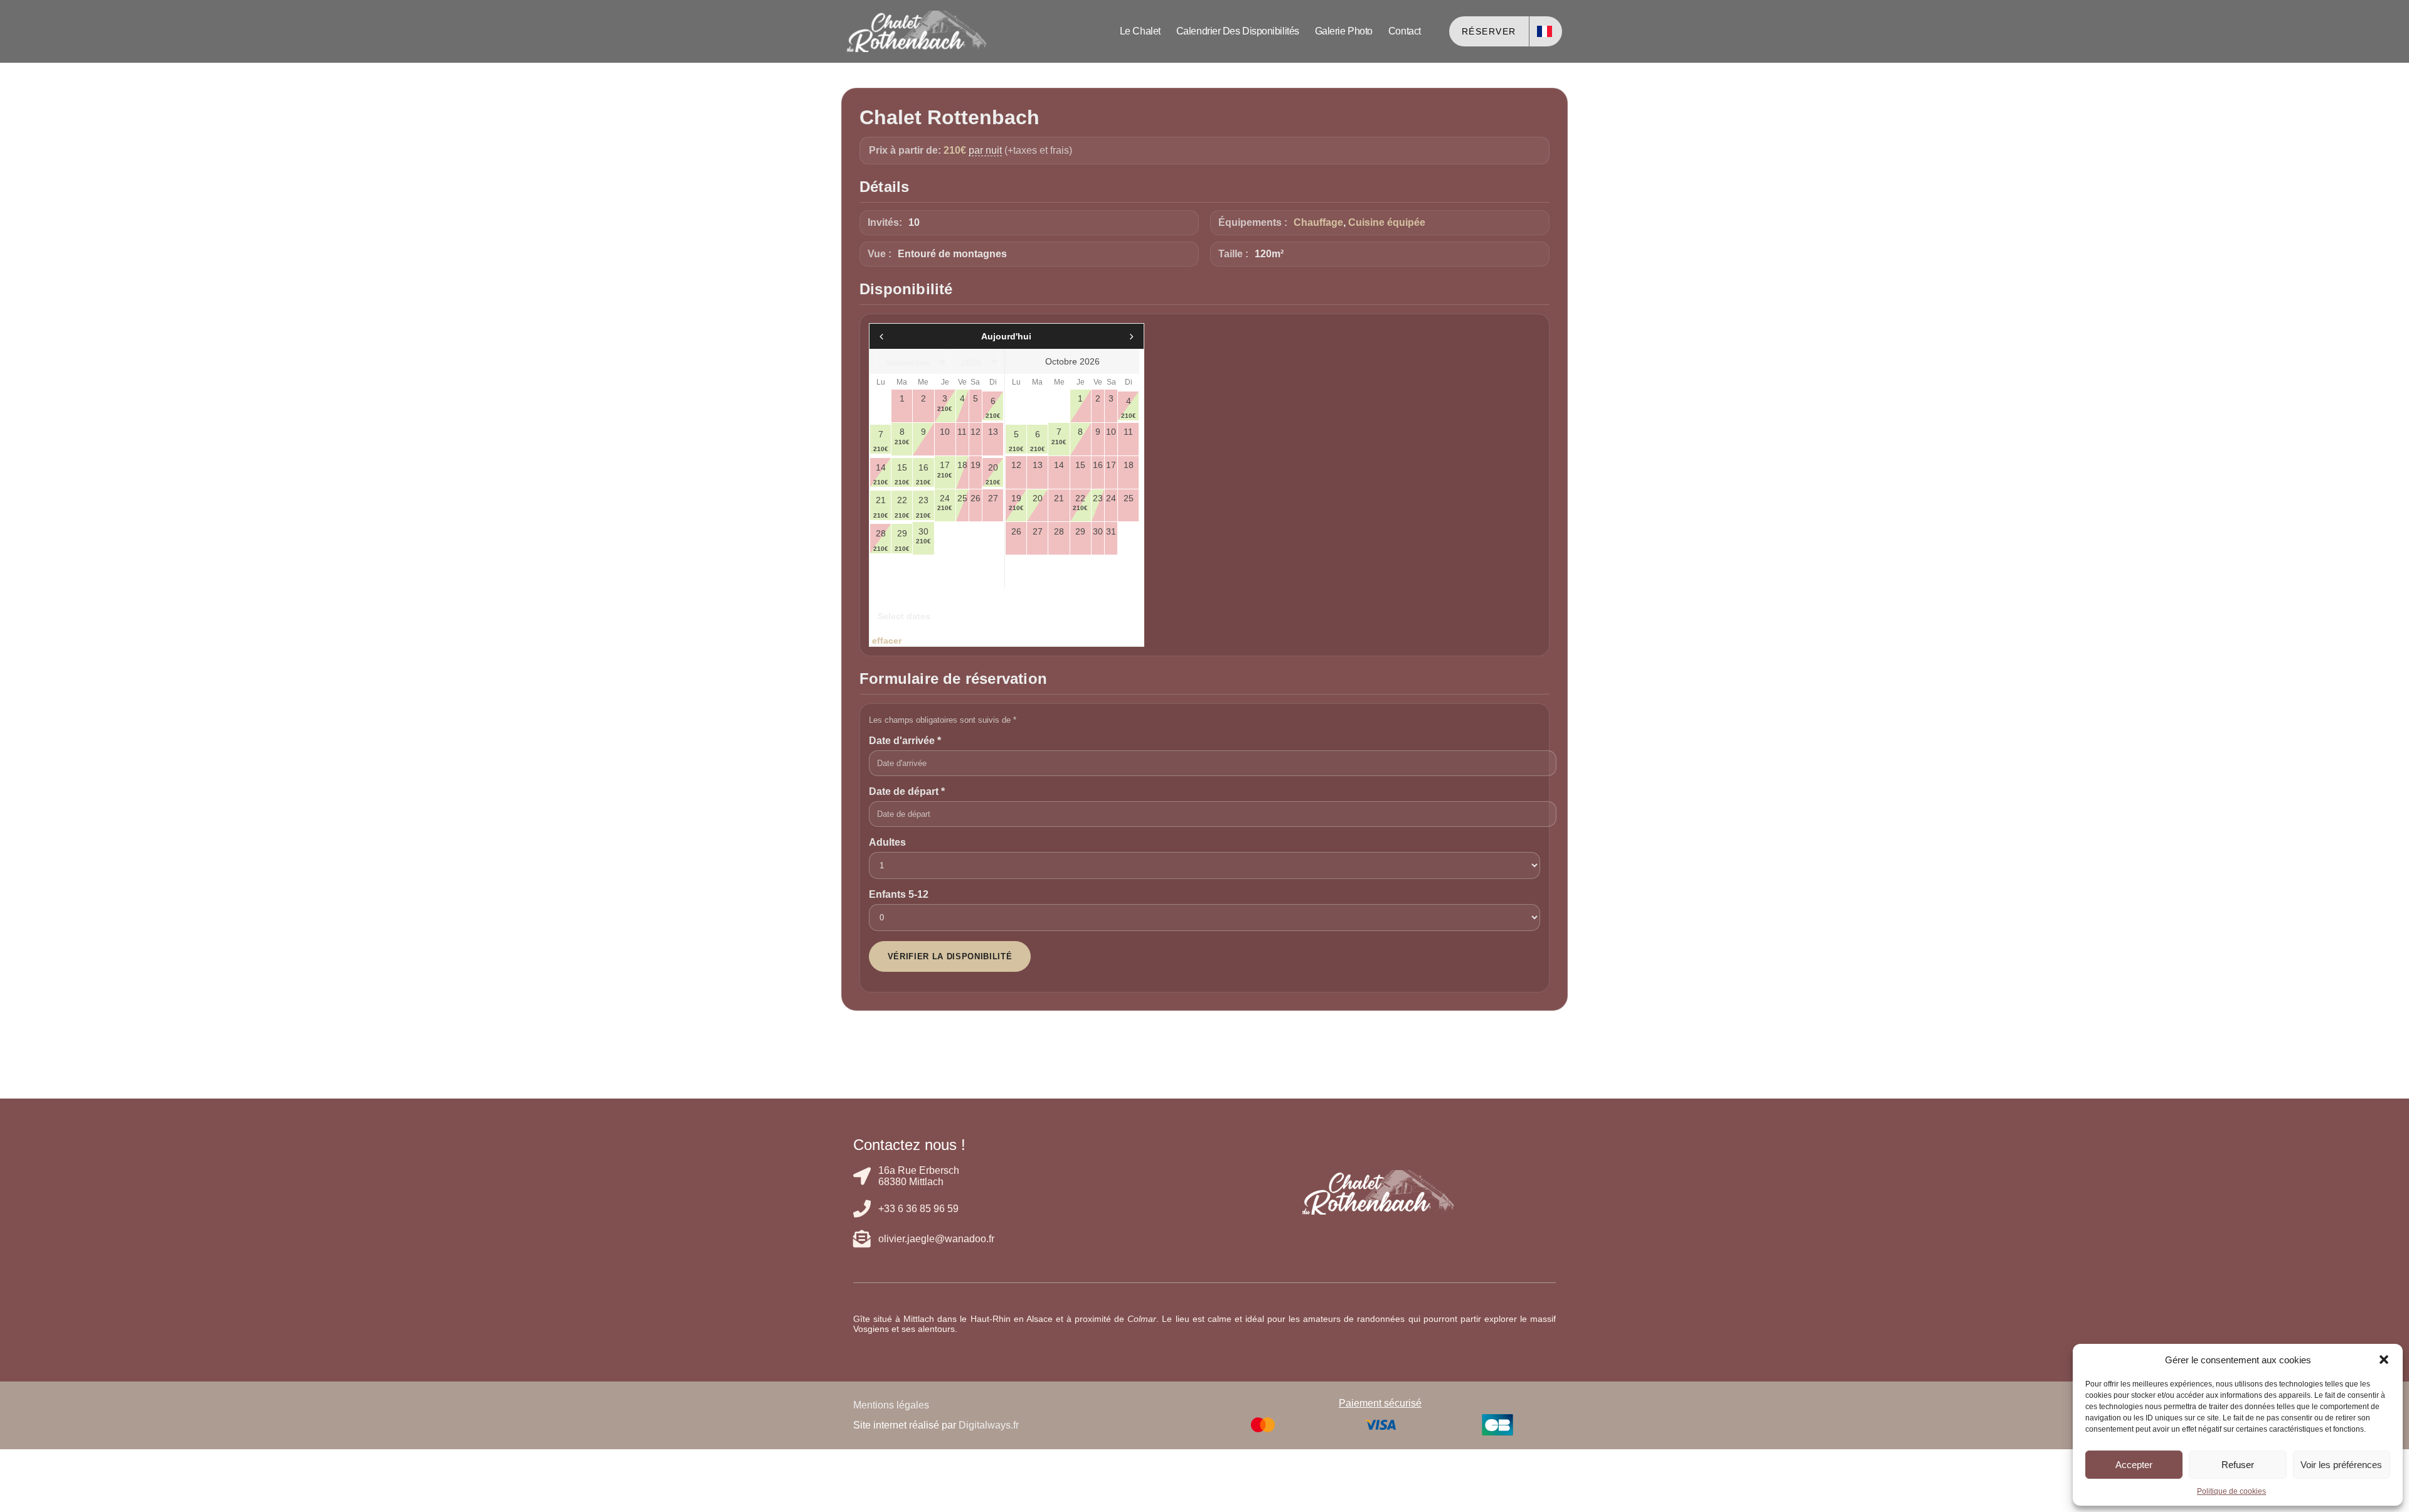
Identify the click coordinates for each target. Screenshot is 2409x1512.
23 (923, 507)
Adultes (887, 842)
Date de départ (907, 791)
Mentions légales (891, 1405)
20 (993, 474)
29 (902, 540)
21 (881, 507)
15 (902, 474)
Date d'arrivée (905, 741)
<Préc (912, 336)
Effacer (887, 641)
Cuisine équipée (1387, 222)
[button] (2384, 1360)
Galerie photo (1344, 31)
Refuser (2238, 1465)
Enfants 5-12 (899, 894)
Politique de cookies (2231, 1491)
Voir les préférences (2341, 1465)
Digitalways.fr (989, 1425)
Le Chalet (1140, 31)
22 (902, 507)
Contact (1405, 31)
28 (881, 540)
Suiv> (1102, 336)
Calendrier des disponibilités (1238, 31)
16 (923, 474)
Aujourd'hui (1006, 336)
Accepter (2134, 1465)
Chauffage (1318, 222)
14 (881, 474)
